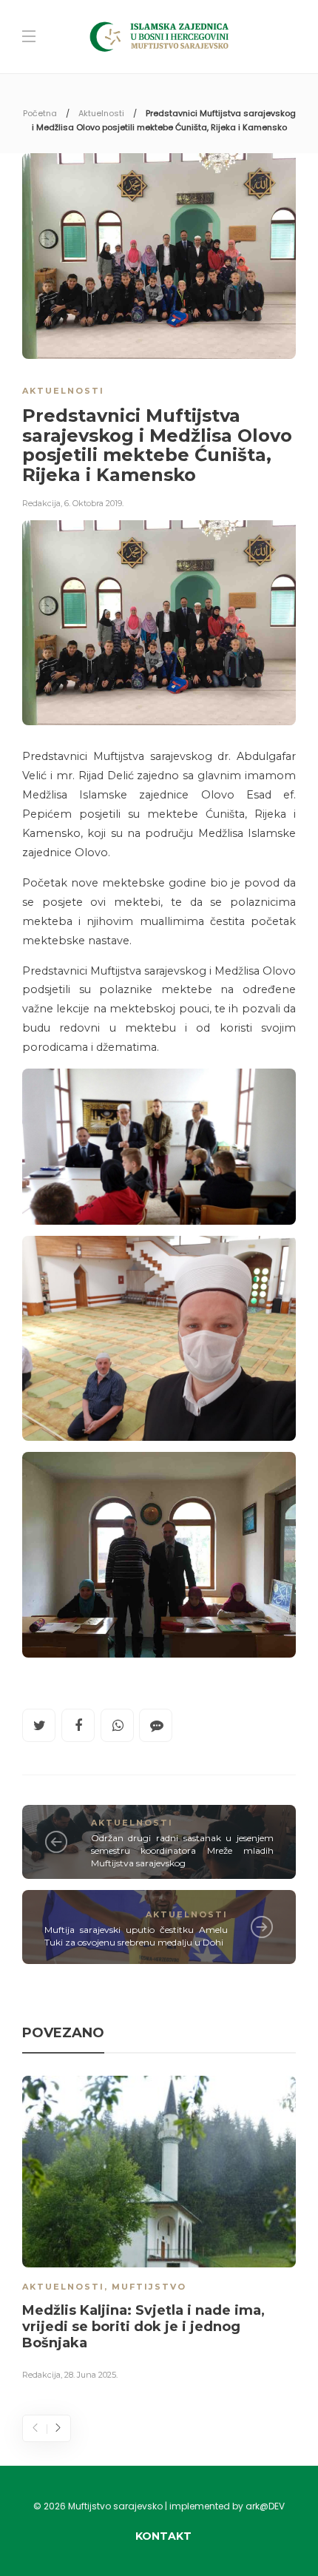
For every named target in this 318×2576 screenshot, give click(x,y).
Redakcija (41, 503)
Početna (40, 113)
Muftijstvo (149, 2287)
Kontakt (163, 2536)
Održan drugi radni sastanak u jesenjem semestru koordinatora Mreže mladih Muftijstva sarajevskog (183, 1850)
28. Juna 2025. (91, 2375)
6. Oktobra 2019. (94, 503)
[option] (159, 2231)
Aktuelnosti (101, 113)
